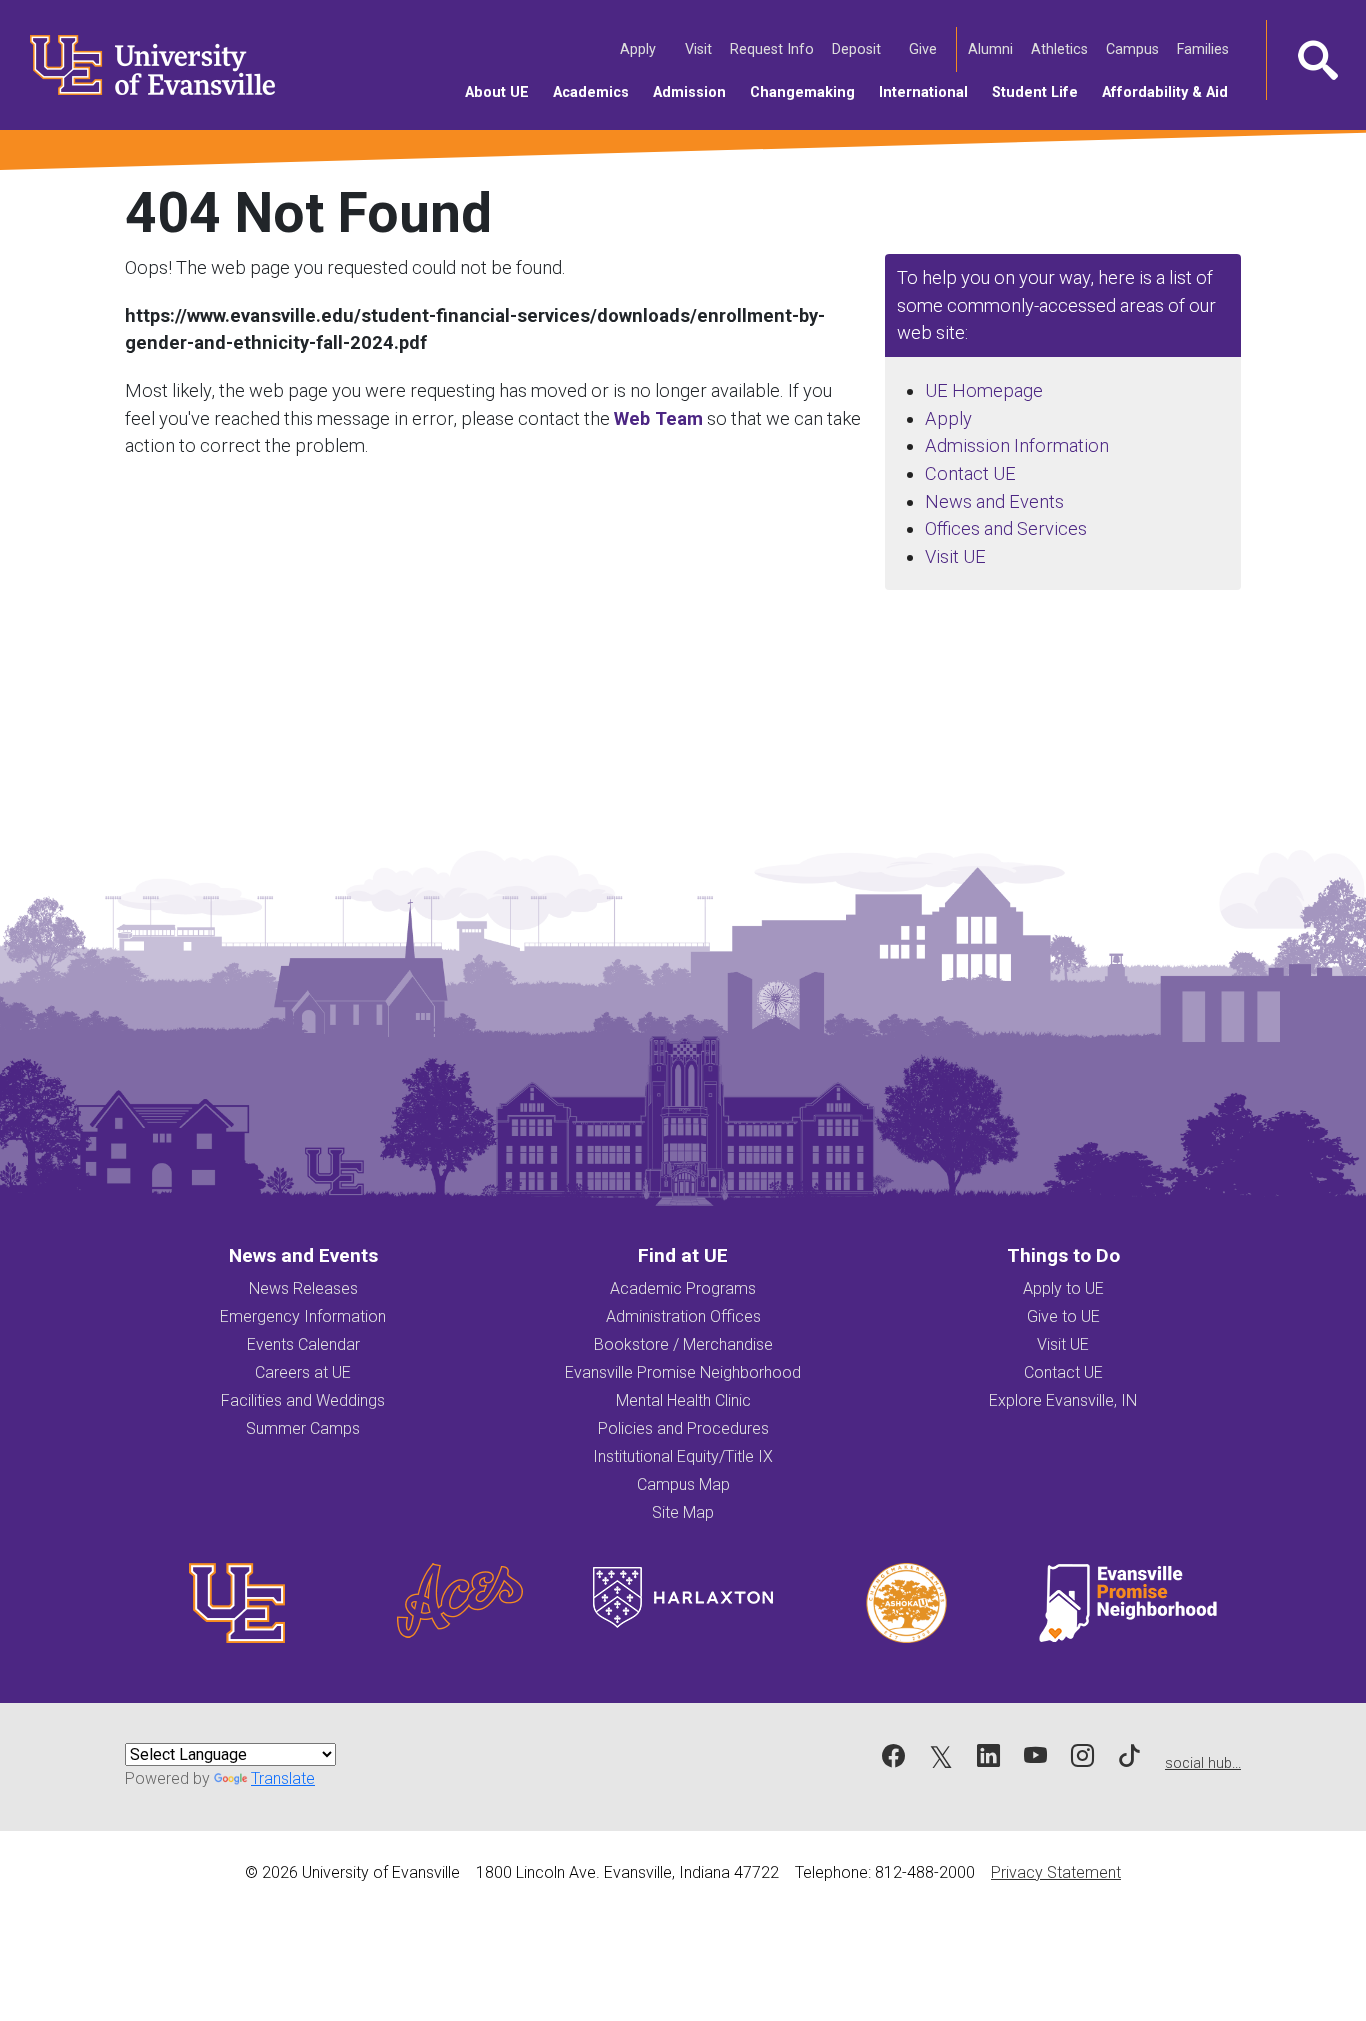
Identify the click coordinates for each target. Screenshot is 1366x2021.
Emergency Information (303, 1316)
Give (924, 49)
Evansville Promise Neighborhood (683, 1372)
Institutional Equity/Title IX (683, 1456)
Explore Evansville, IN (1063, 1400)
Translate (283, 1778)
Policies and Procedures (683, 1428)
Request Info (773, 49)
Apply (639, 49)
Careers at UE (303, 1372)
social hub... (1203, 1763)
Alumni (992, 49)
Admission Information (1017, 445)
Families (1204, 49)
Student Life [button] (1041, 92)
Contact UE (970, 473)
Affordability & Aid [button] (1171, 92)
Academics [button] (597, 92)
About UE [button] (503, 92)
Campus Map (683, 1484)
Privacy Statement (1056, 1872)
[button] (1316, 60)
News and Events (994, 501)
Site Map (683, 1512)
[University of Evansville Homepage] (140, 65)
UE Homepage (984, 390)
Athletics (1061, 49)
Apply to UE (1063, 1288)
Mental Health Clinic (683, 1400)
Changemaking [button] (808, 92)
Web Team (658, 418)
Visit (700, 49)
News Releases (303, 1288)
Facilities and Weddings (303, 1400)
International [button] (929, 92)
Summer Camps (303, 1428)
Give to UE (1063, 1316)
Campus (1134, 49)
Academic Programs (683, 1288)
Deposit (856, 49)
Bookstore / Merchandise (683, 1344)
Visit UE (955, 556)
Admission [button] (695, 92)
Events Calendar (303, 1344)
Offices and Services (1006, 528)
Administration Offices (683, 1316)
